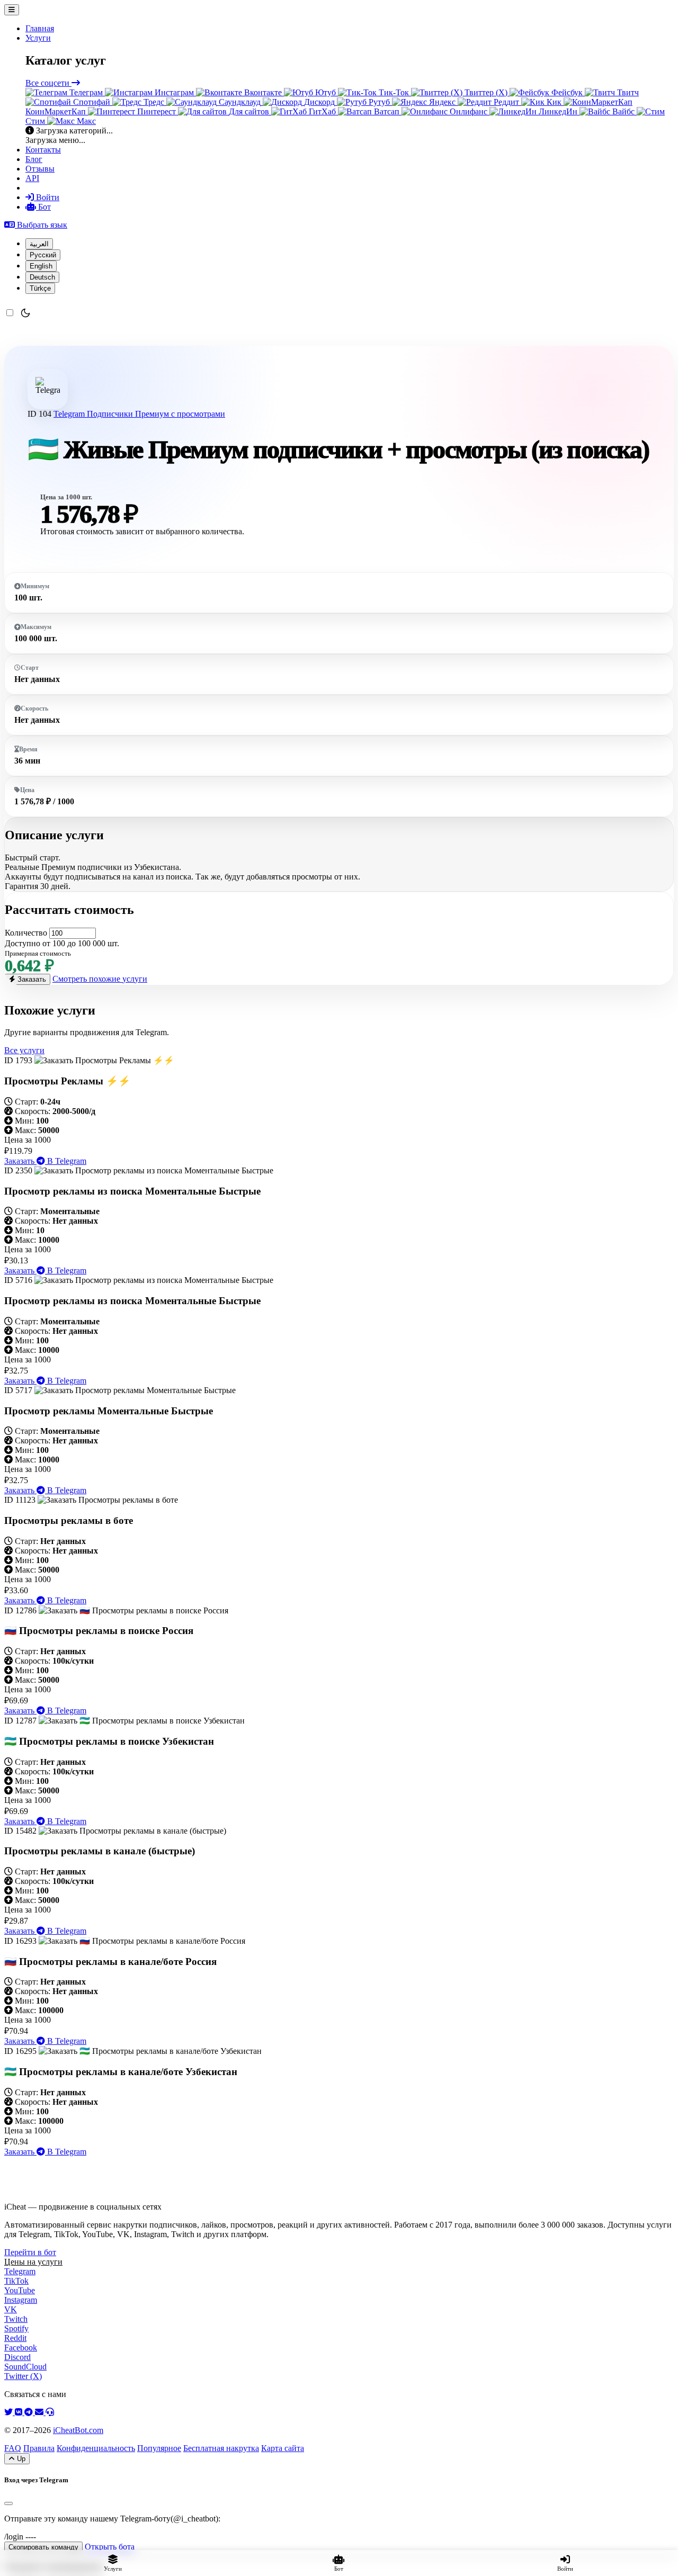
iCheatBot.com (78, 2430)
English (41, 266)
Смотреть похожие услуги (100, 979)
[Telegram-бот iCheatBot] (30, 2412)
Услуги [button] (38, 38)
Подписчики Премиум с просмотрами (156, 414)
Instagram (21, 2300)
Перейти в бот (30, 2252)
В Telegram (66, 1161)
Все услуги (24, 1050)
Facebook (21, 2348)
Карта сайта (283, 2448)
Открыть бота (110, 2547)
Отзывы (40, 169)
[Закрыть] (8, 2503)
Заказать (31, 979)
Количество (26, 933)
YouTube (20, 2290)
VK (11, 2309)
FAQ (13, 2448)
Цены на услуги (33, 2262)
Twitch (16, 2319)
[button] (36, 225)
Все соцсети (48, 83)
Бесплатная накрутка (221, 2448)
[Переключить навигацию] (12, 10)
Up (20, 2459)
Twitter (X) (23, 2376)
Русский (43, 255)
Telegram (70, 414)
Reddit (15, 2338)
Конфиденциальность (96, 2448)
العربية (39, 244)
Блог (34, 159)
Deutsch (42, 277)
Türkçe (40, 288)
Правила (39, 2448)
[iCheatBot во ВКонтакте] (20, 2412)
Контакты (43, 150)
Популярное (159, 2448)
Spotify (16, 2328)
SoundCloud (25, 2367)
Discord (17, 2357)
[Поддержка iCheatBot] (50, 2412)
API (32, 178)
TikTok (16, 2281)
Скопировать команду (43, 2547)
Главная (40, 28)
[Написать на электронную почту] (40, 2412)
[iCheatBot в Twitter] (10, 2412)
